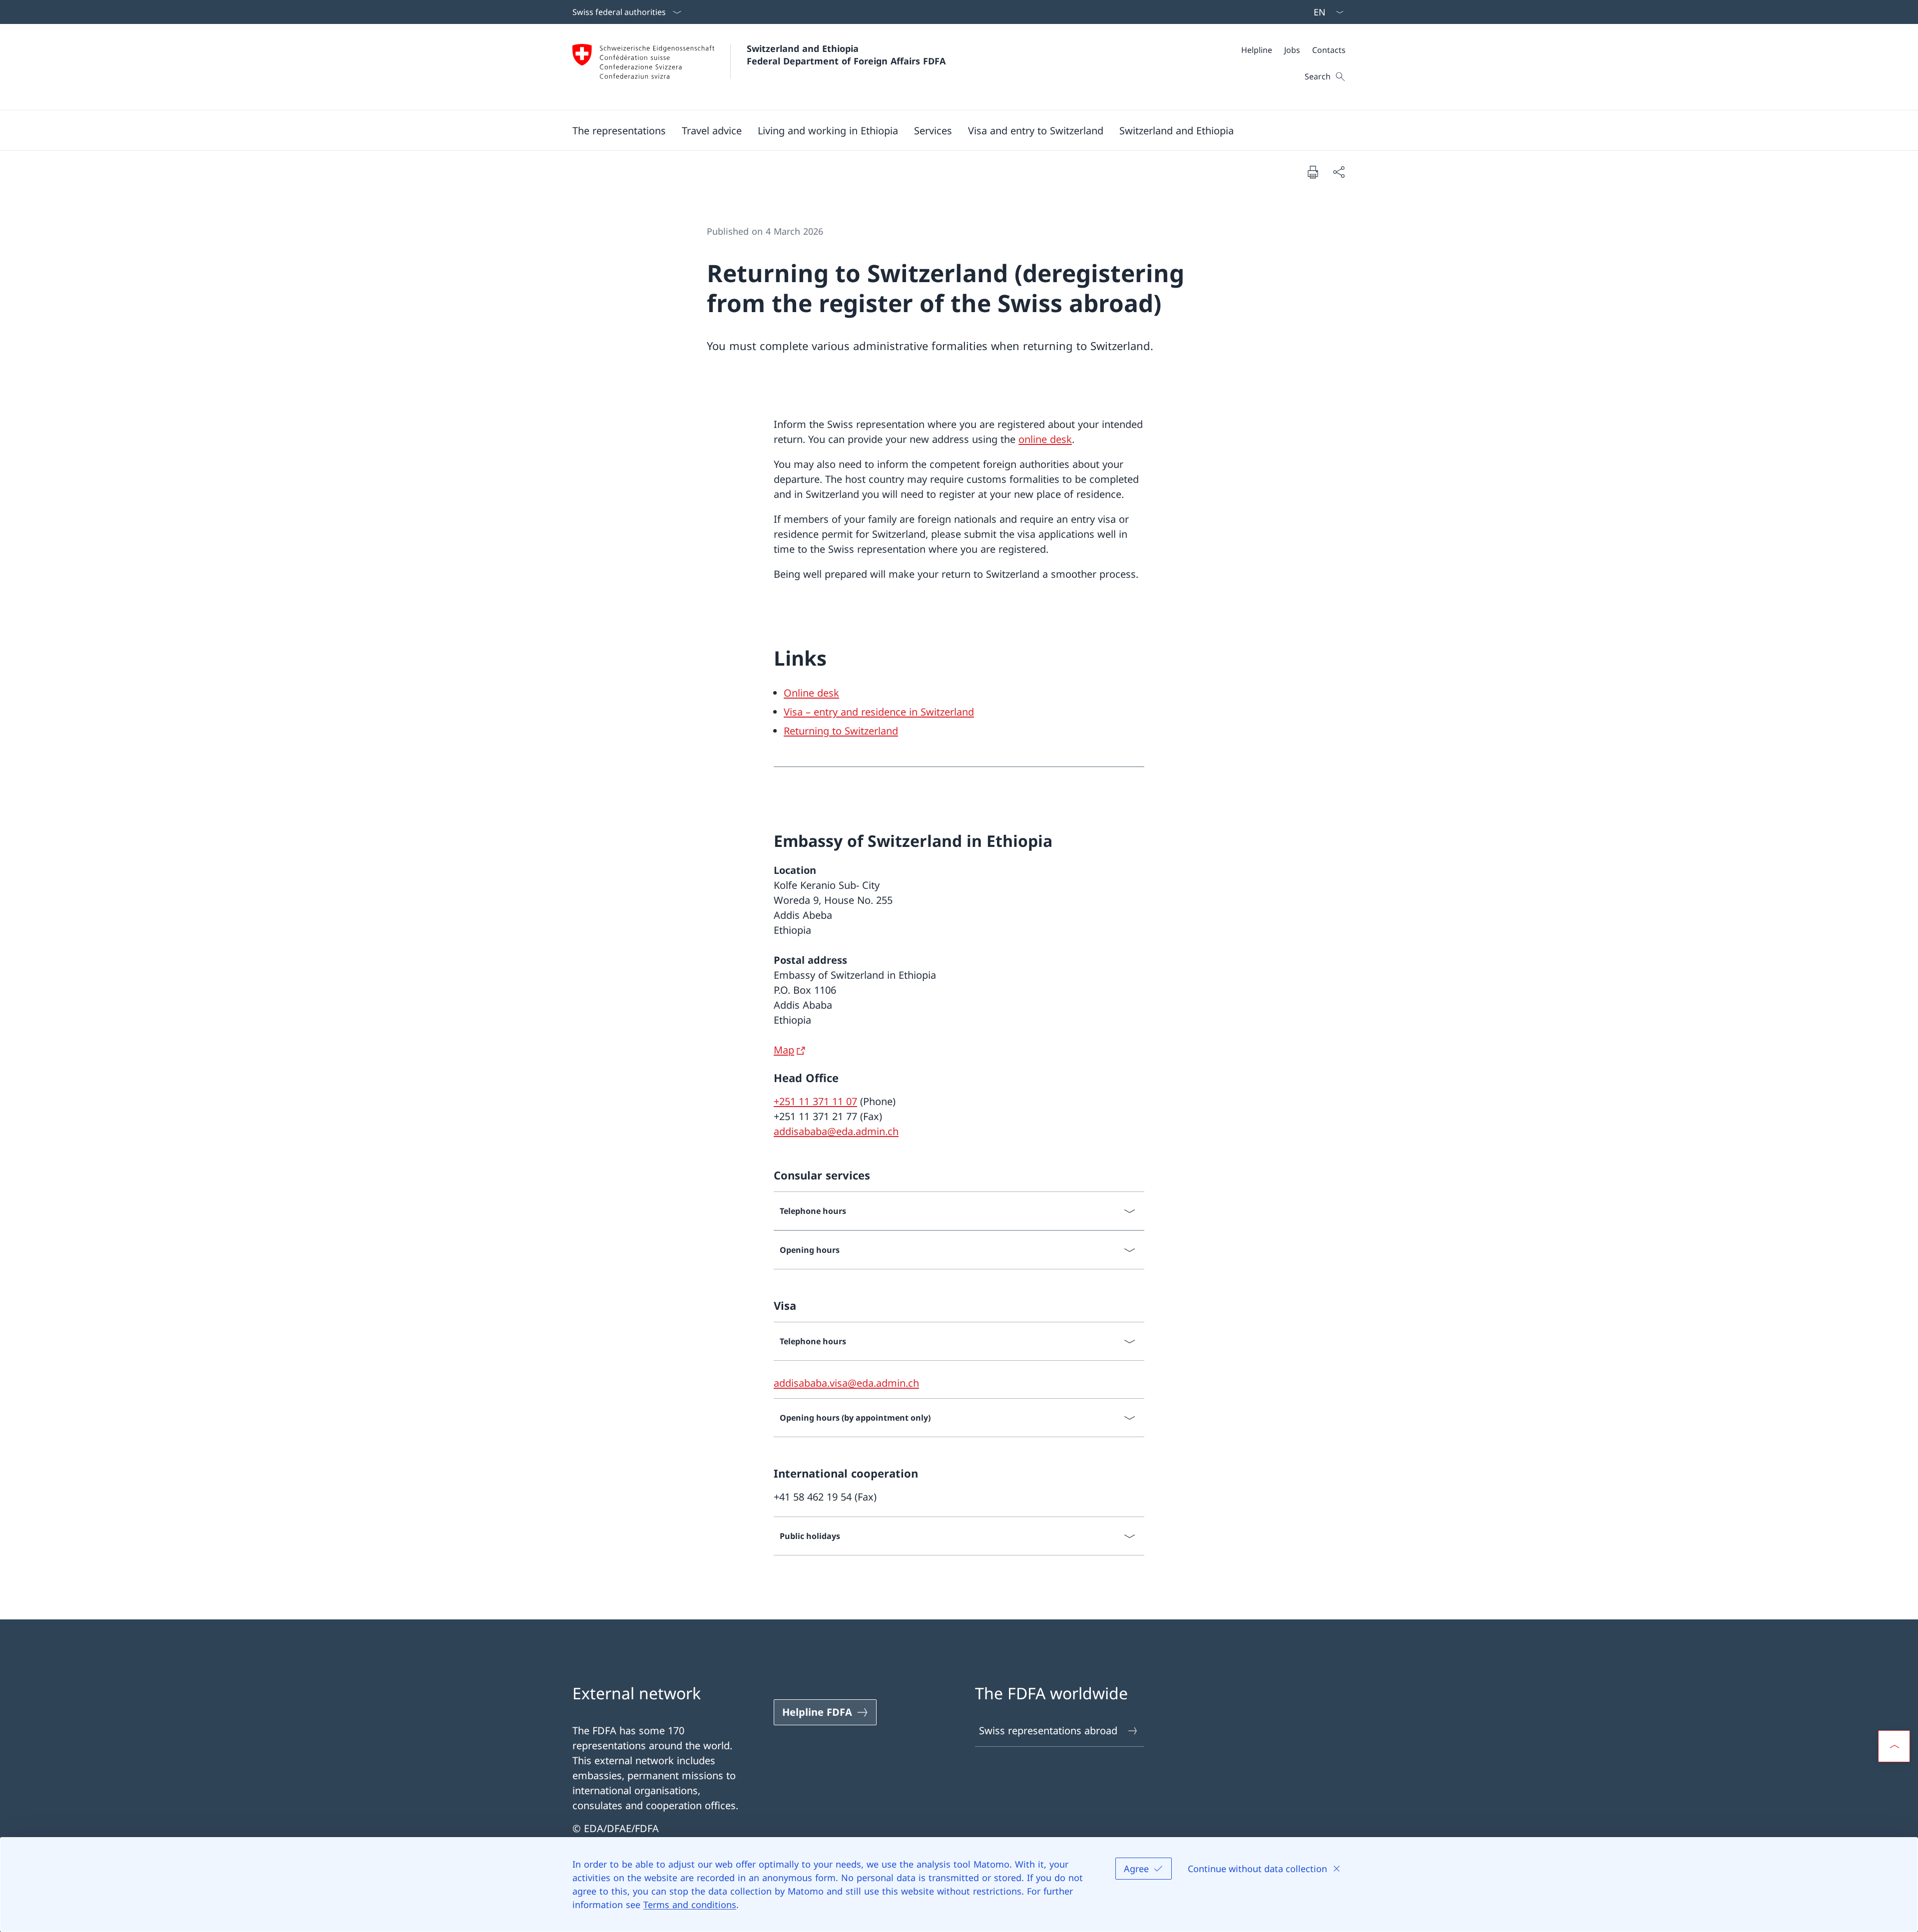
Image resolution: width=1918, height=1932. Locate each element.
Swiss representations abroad (1048, 1731)
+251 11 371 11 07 (815, 1101)
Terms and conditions (690, 1905)
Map (784, 1050)
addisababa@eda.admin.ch (836, 1131)
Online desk (811, 693)
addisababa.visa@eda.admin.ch (846, 1383)
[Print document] (1313, 172)
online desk (1045, 439)
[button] (619, 130)
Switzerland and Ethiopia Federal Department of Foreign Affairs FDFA (846, 55)
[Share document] (1339, 172)
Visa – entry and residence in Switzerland (879, 712)
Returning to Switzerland (841, 731)
